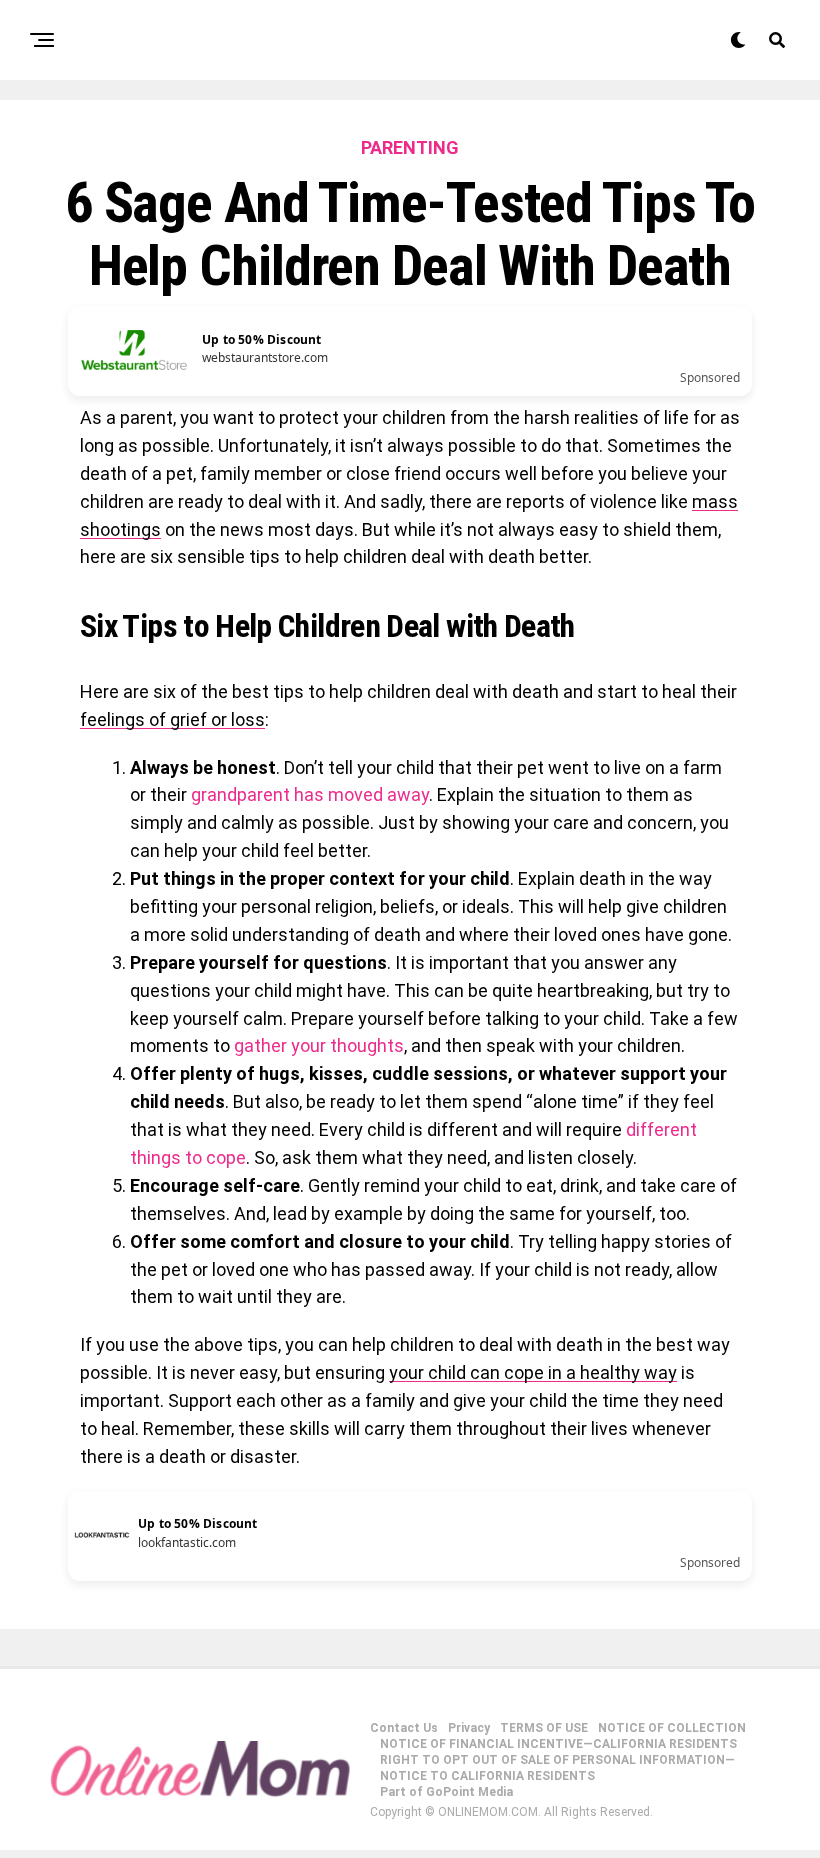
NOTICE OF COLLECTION (672, 1728)
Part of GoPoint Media (446, 1792)
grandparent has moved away (310, 794)
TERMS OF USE (544, 1728)
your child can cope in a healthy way (533, 1372)
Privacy (469, 1728)
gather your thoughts (319, 1045)
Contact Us (404, 1728)
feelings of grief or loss (172, 719)
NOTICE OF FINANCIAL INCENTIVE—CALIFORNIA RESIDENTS (558, 1744)
